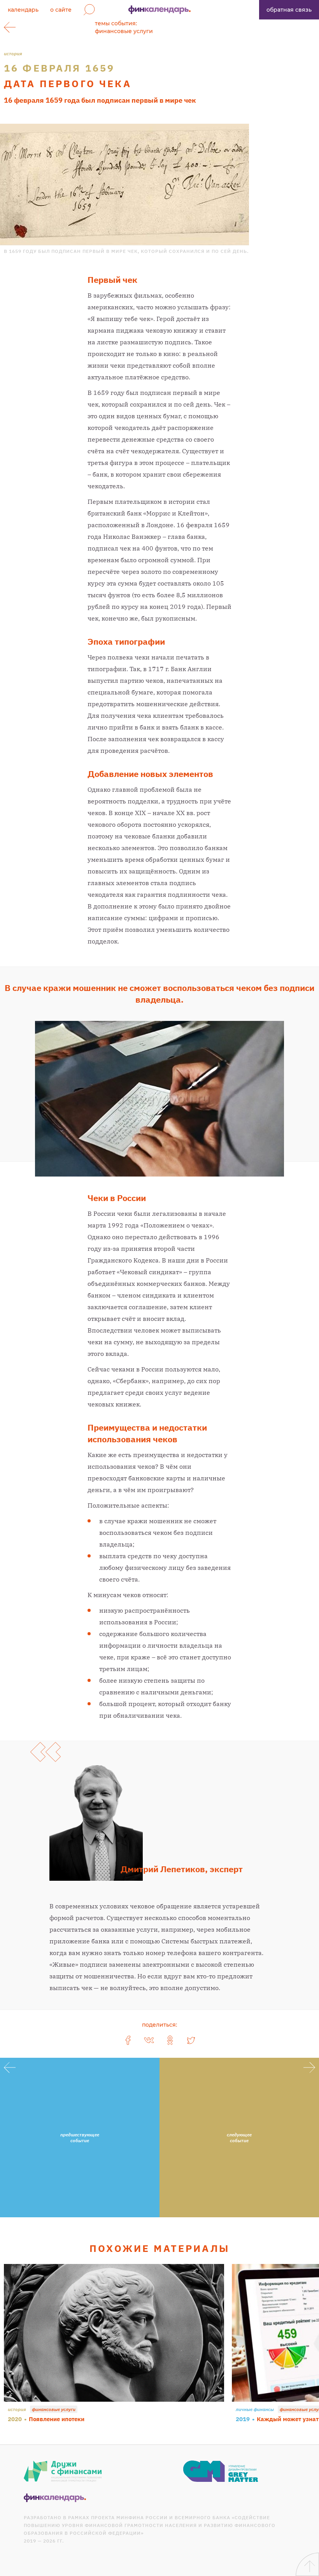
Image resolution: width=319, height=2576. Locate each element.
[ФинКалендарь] (55, 2498)
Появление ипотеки (57, 2419)
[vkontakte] (149, 2040)
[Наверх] (307, 2564)
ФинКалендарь (159, 10)
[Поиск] (89, 10)
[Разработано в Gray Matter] (221, 2471)
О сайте (61, 10)
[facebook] (128, 2040)
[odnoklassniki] (170, 2040)
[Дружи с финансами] (63, 2471)
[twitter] (191, 2040)
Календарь (23, 10)
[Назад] (10, 27)
